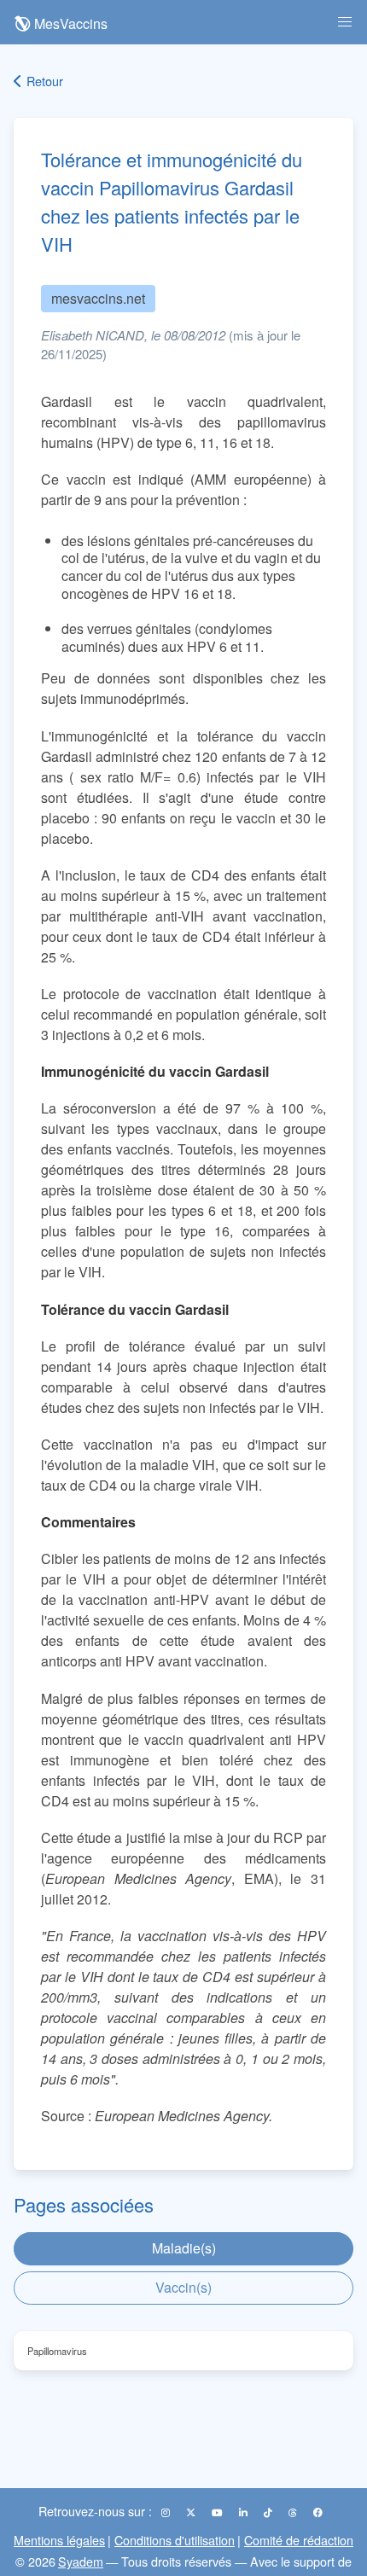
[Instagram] (167, 2512)
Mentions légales (59, 2540)
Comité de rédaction (299, 2540)
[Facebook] (318, 2512)
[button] (345, 22)
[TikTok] (269, 2512)
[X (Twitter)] (192, 2512)
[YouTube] (218, 2512)
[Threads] (294, 2512)
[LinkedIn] (245, 2512)
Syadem (81, 2561)
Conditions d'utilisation (175, 2540)
